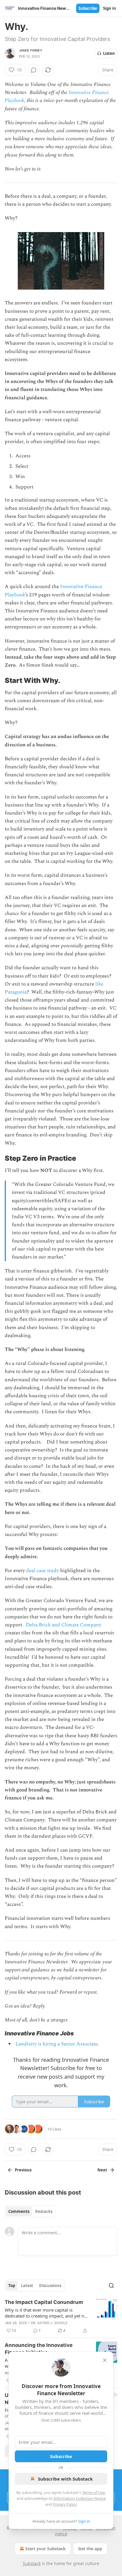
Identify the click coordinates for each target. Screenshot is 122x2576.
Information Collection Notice (80, 2498)
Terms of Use (93, 2492)
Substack (32, 2563)
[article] (61, 2316)
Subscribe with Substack (65, 2479)
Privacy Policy (65, 2504)
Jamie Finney (31, 50)
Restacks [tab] (44, 2211)
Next (102, 2170)
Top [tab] (12, 2286)
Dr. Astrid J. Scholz (49, 2323)
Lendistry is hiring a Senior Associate (56, 2044)
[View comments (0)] (34, 70)
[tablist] (30, 2211)
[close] (105, 2360)
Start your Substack (45, 2549)
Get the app (90, 2549)
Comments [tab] (19, 2211)
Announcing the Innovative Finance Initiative (39, 2349)
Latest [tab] (27, 2286)
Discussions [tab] (50, 2286)
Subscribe (88, 8)
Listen (109, 53)
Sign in (110, 8)
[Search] (111, 2286)
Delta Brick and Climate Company (64, 1625)
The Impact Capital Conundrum (44, 2302)
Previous (23, 2170)
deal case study (42, 1571)
